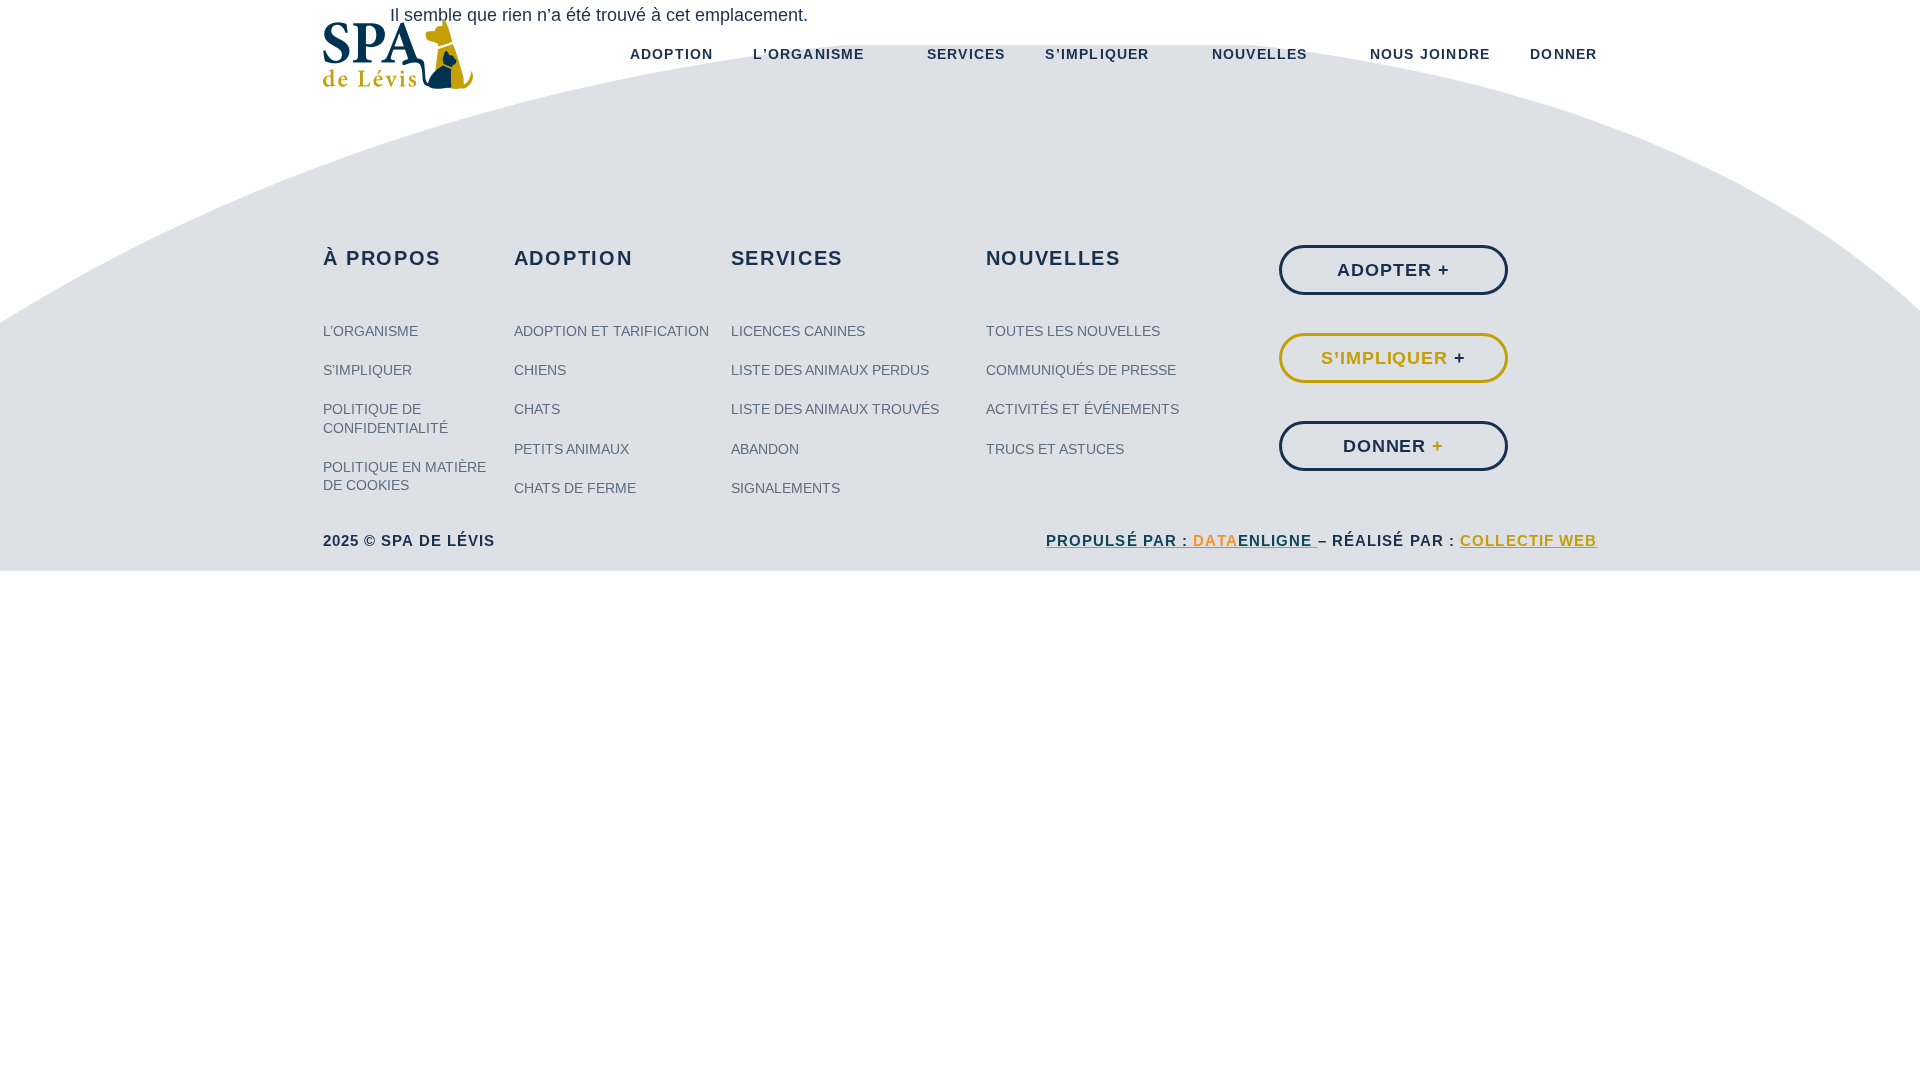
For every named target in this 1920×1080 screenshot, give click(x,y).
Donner (1563, 54)
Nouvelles (1260, 54)
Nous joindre (1430, 54)
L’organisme (808, 54)
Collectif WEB (1528, 540)
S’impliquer (1097, 54)
